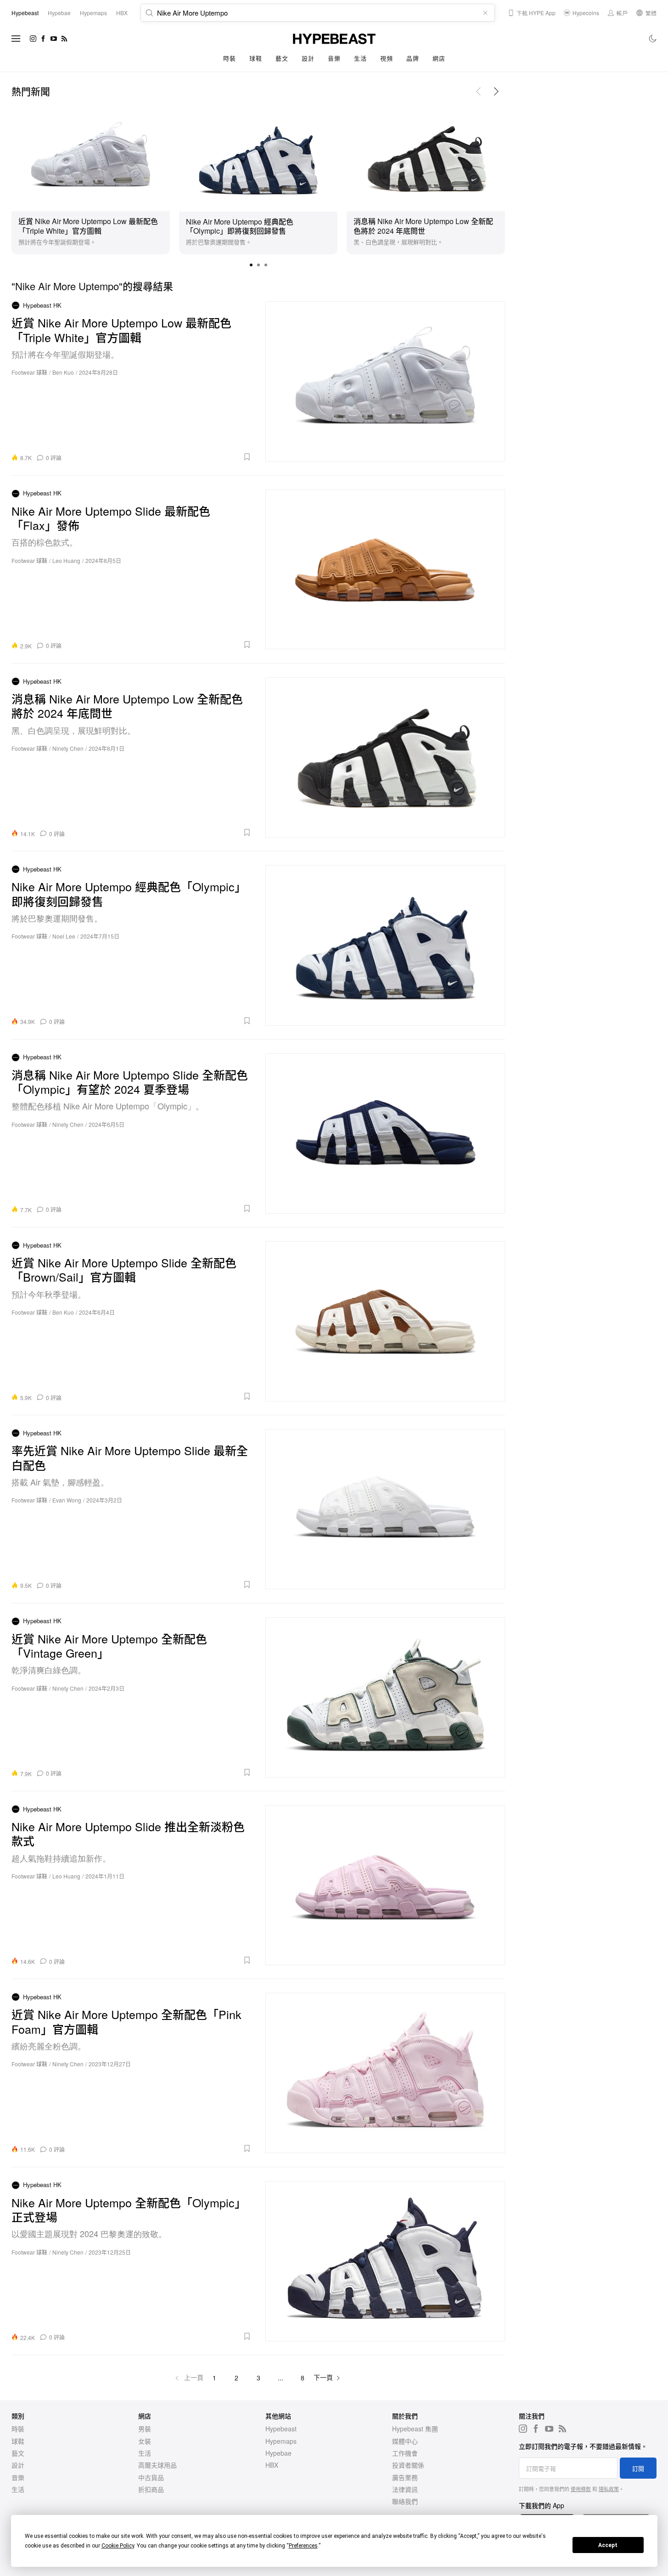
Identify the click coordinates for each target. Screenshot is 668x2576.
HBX (272, 2465)
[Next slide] (496, 91)
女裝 (145, 2441)
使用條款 (581, 2489)
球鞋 (255, 58)
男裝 (145, 2429)
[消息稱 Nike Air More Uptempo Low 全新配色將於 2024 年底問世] (426, 157)
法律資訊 (405, 2489)
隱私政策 (609, 2489)
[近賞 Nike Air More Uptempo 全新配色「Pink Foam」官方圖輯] (385, 2073)
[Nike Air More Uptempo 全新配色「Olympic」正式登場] (385, 2261)
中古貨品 (151, 2477)
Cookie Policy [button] (118, 2546)
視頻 (386, 58)
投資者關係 (408, 2465)
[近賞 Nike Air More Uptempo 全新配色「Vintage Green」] (385, 1697)
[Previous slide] (478, 91)
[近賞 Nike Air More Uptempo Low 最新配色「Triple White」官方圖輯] (91, 157)
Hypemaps (281, 2441)
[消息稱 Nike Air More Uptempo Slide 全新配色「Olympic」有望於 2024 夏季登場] (385, 1133)
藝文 (282, 58)
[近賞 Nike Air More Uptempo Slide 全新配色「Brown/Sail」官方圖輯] (385, 1321)
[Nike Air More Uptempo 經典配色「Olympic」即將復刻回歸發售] (258, 157)
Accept (608, 2545)
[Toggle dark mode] (653, 39)
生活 (360, 58)
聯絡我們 (405, 2501)
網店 (439, 58)
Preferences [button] (303, 2546)
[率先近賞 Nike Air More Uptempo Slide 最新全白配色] (385, 1509)
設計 (308, 58)
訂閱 (638, 2468)
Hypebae (278, 2453)
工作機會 (405, 2453)
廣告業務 (405, 2477)
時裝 (229, 58)
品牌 (413, 58)
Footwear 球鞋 (29, 372)
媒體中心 (405, 2441)
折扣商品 (151, 2489)
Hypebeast (281, 2429)
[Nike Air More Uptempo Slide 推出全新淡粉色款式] (385, 1885)
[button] (251, 265)
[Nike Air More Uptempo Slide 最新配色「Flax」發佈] (385, 569)
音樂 (334, 58)
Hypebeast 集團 (415, 2429)
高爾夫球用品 (157, 2465)
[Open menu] (16, 39)
